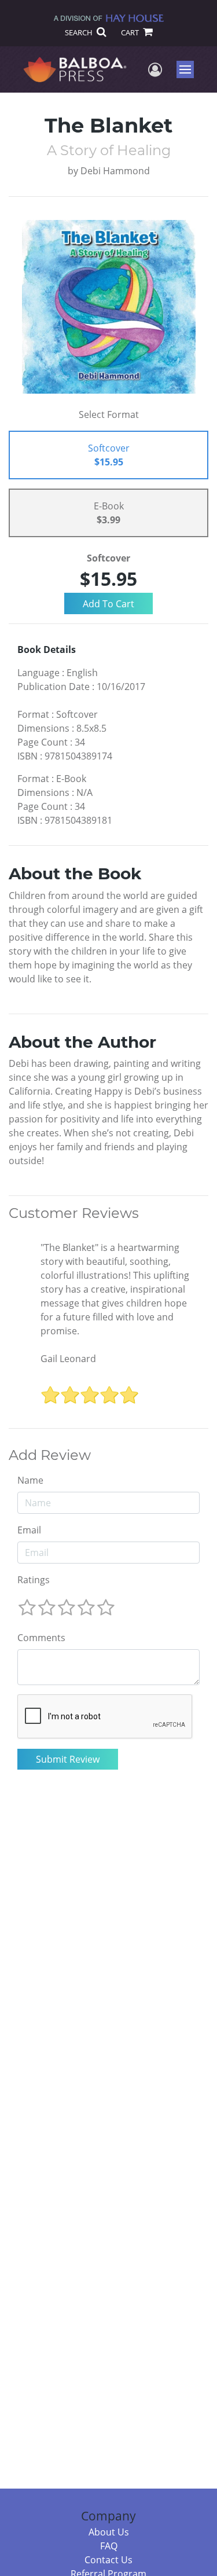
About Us (109, 2532)
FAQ (109, 2546)
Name (30, 1480)
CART (131, 32)
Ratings (34, 1580)
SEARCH (80, 32)
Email (29, 1530)
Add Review (50, 1455)
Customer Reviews (74, 1213)
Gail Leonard (68, 1359)
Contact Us (108, 2560)
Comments (41, 1638)
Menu (189, 69)
